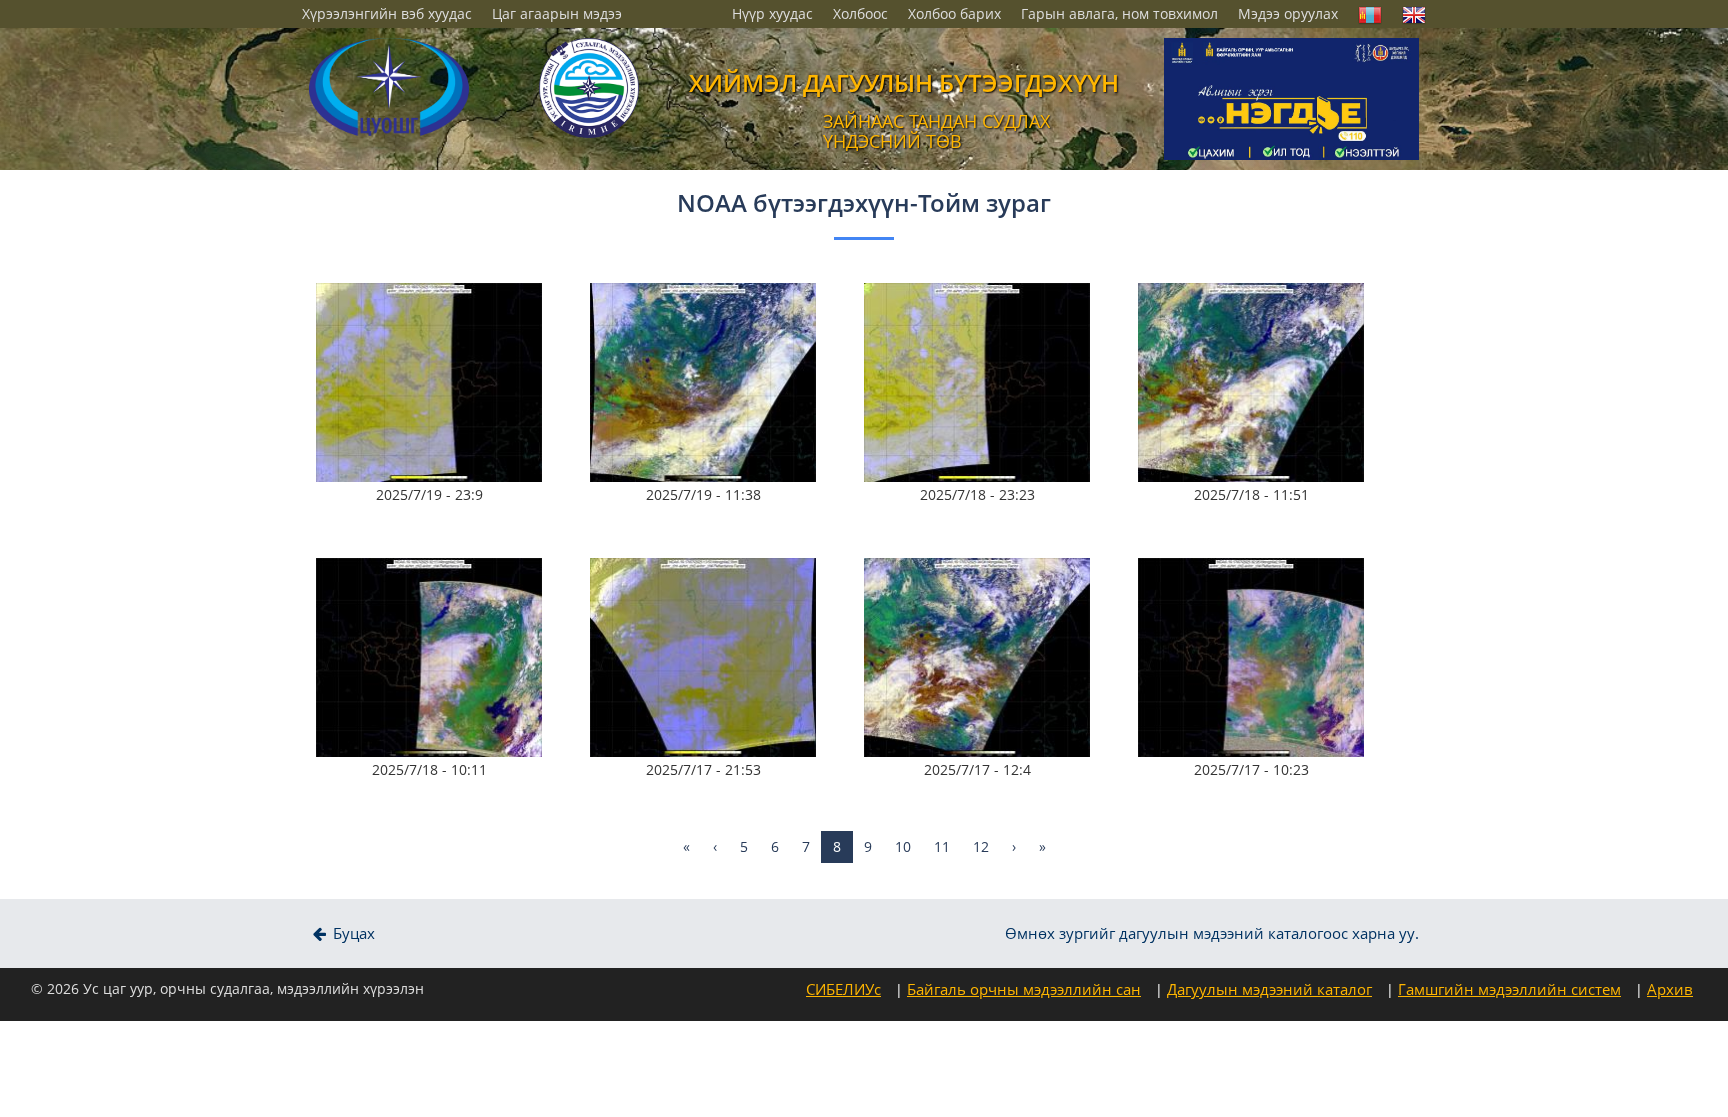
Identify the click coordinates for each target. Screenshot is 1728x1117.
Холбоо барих (954, 13)
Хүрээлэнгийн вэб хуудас (387, 13)
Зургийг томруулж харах (436, 332)
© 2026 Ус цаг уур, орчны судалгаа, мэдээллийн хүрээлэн (227, 988)
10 (903, 846)
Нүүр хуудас (772, 13)
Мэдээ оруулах (1288, 13)
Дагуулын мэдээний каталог (1269, 989)
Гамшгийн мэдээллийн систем (1509, 989)
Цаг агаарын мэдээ (557, 13)
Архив (1670, 989)
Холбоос (860, 13)
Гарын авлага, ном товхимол (1119, 13)
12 (981, 846)
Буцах (352, 933)
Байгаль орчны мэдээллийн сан (1024, 989)
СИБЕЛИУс (843, 989)
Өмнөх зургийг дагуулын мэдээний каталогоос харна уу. (1212, 933)
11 (942, 846)
